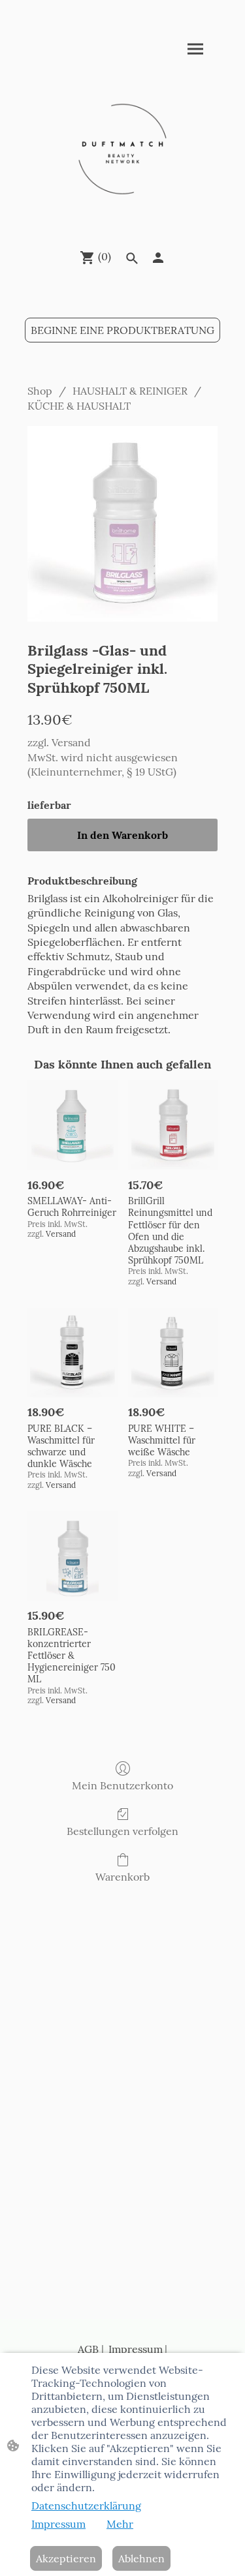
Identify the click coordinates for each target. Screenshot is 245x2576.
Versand (71, 742)
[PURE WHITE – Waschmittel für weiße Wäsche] (173, 1353)
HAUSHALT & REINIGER (130, 391)
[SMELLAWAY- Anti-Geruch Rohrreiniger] (72, 1125)
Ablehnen (141, 2558)
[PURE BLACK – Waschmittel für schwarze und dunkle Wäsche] (72, 1353)
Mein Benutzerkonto (122, 1785)
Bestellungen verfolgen (122, 1831)
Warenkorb (122, 1877)
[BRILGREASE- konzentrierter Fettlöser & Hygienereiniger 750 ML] (72, 1556)
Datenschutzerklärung (86, 2506)
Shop (40, 391)
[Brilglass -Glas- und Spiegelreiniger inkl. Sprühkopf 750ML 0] (122, 524)
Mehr (120, 2524)
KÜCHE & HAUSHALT (79, 406)
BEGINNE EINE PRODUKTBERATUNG (122, 330)
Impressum (134, 2349)
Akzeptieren (66, 2558)
